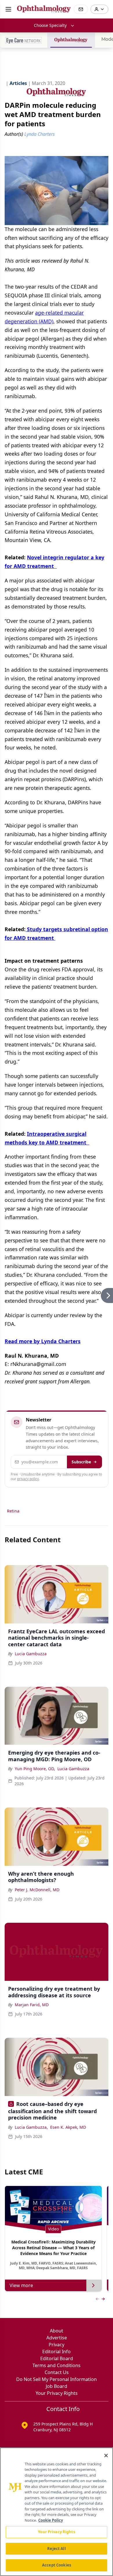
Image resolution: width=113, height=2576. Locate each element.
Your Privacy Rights (57, 2393)
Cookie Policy (51, 2520)
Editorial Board (57, 2358)
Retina (13, 1511)
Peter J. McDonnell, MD (37, 1890)
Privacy (57, 2345)
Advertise (57, 2338)
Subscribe (81, 1462)
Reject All (56, 2549)
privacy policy (28, 1479)
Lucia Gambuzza (31, 1654)
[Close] (106, 2456)
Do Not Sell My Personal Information (57, 2379)
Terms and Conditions (57, 2365)
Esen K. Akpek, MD (68, 2127)
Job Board (57, 2386)
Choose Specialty (50, 25)
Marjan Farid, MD (32, 2005)
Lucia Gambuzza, (31, 2127)
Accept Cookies (57, 2565)
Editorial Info (57, 2352)
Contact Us (57, 2372)
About (57, 2331)
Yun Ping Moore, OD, (35, 1769)
